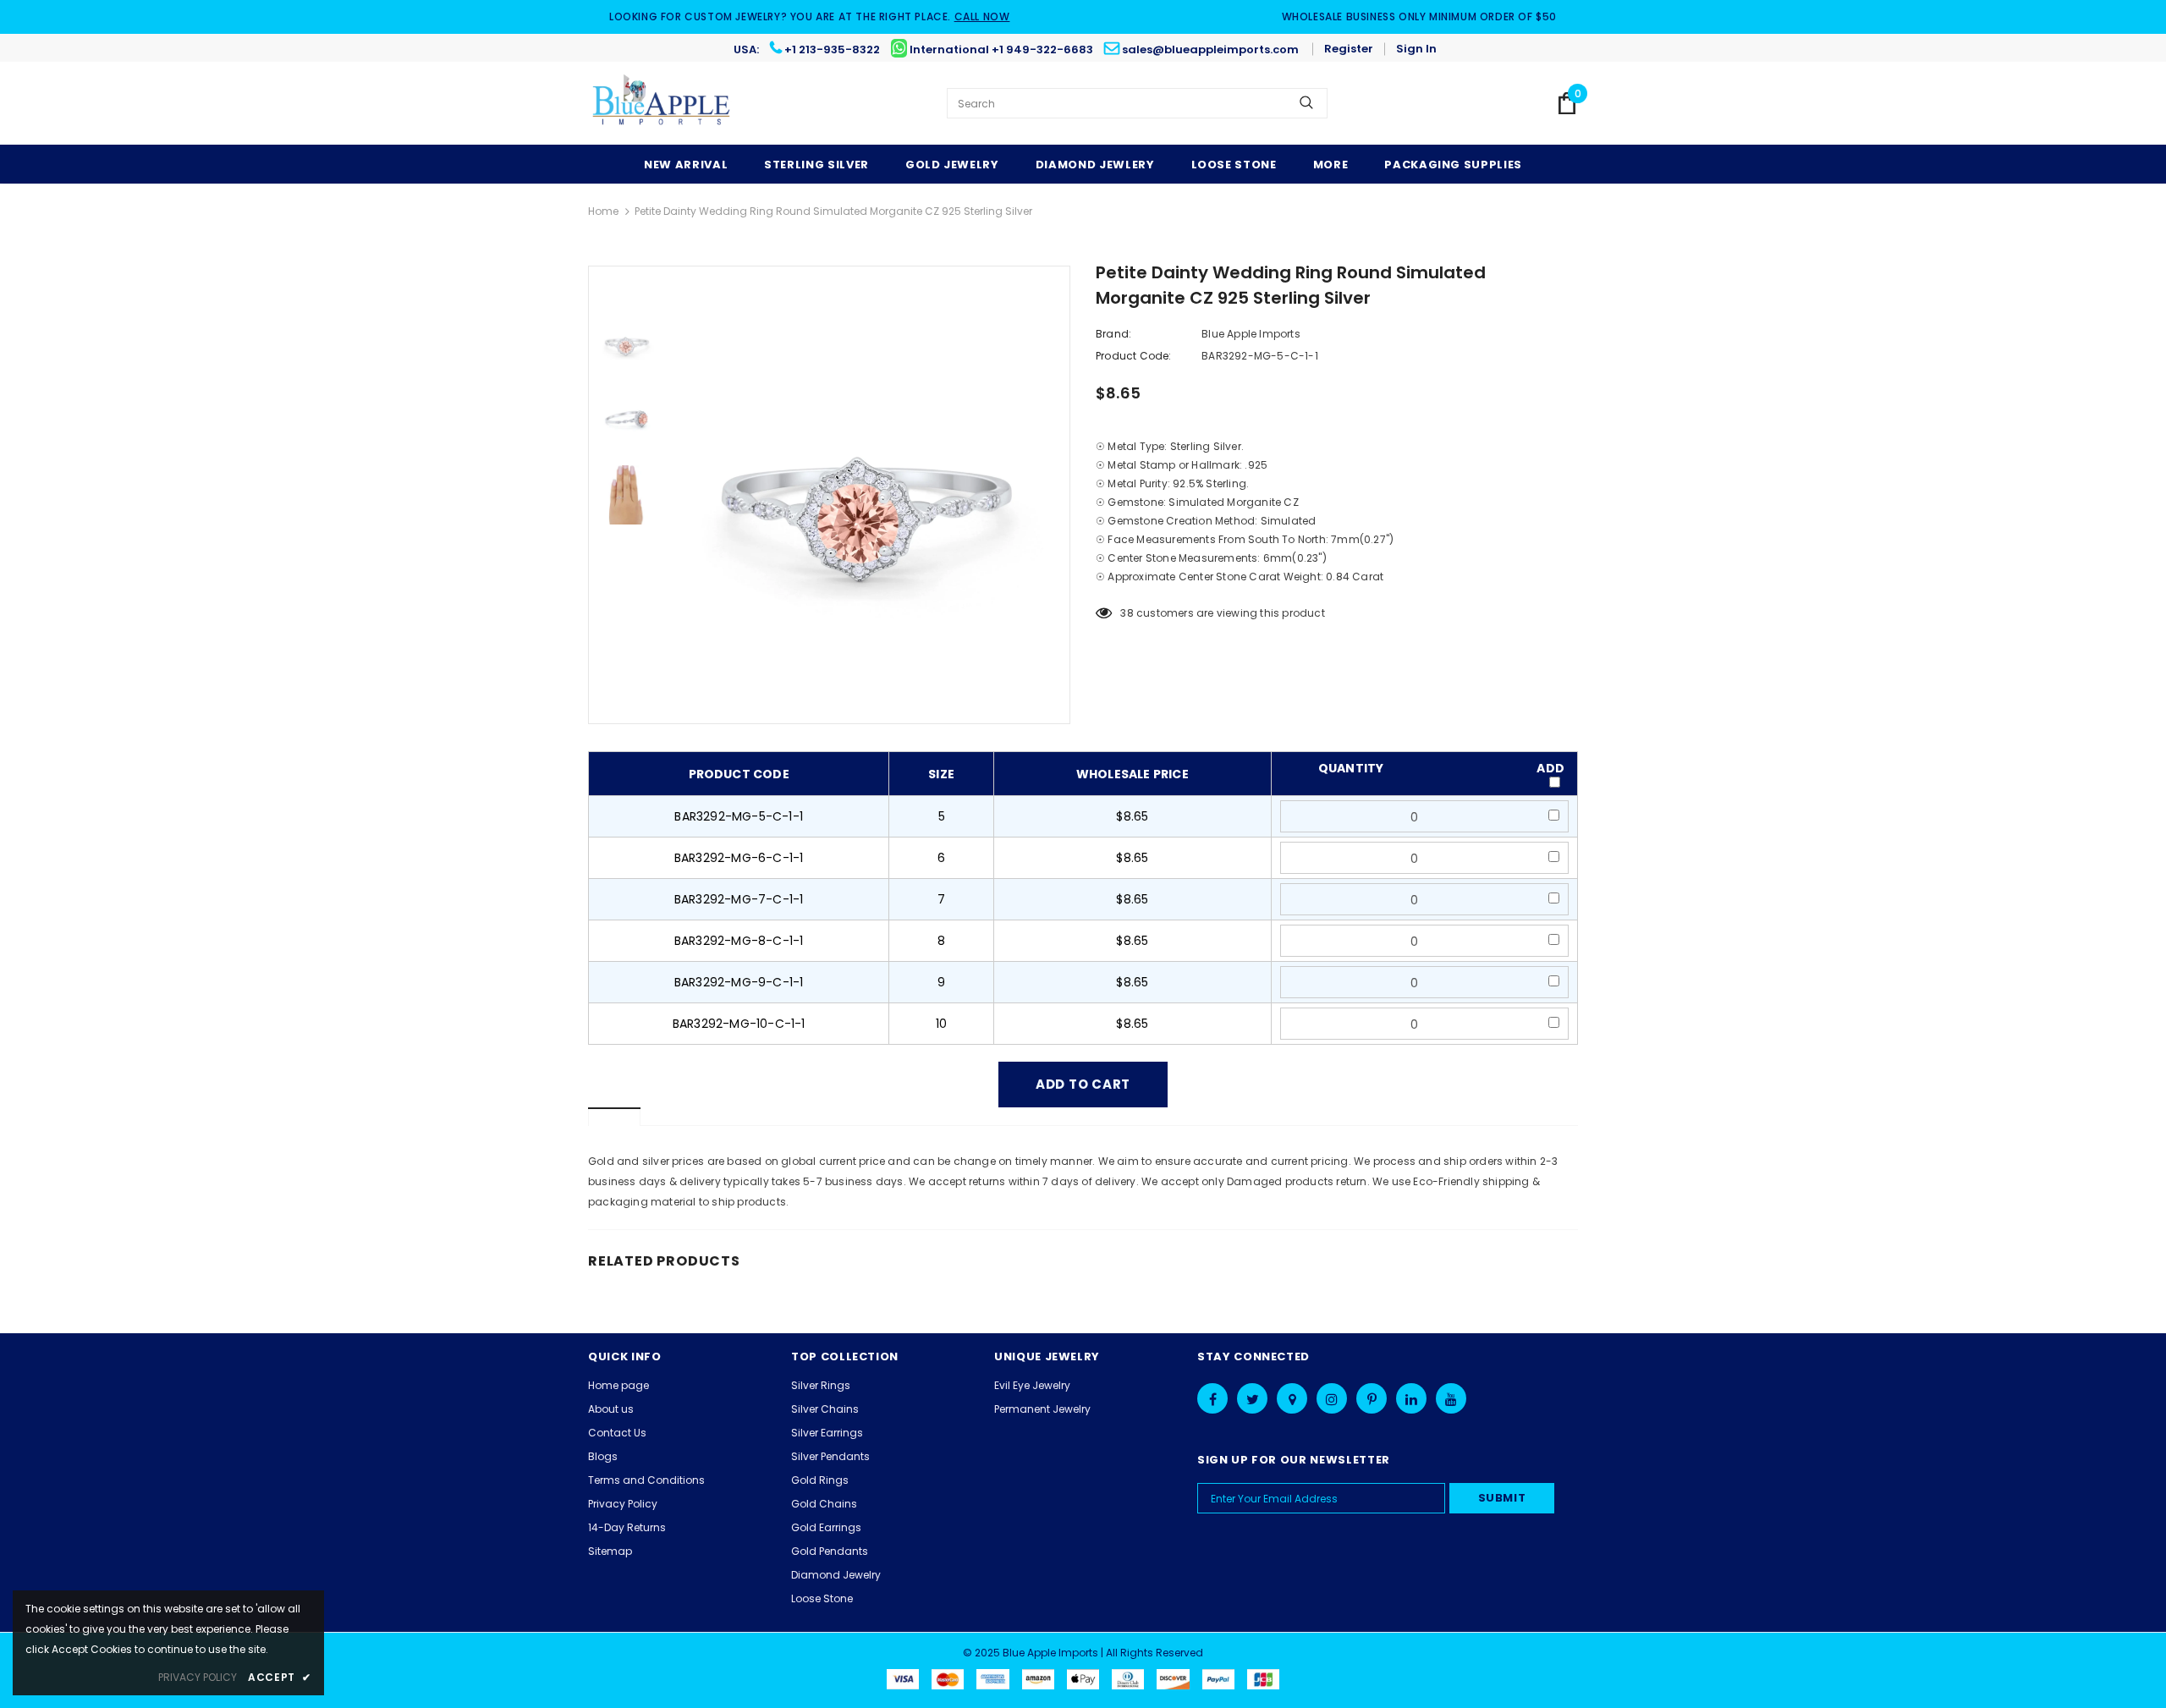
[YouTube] (1451, 1398)
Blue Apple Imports (1251, 334)
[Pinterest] (1372, 1398)
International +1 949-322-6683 (1001, 49)
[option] (867, 495)
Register (1349, 49)
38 (1127, 613)
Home (603, 211)
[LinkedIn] (1411, 1398)
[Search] (1306, 103)
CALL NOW (982, 16)
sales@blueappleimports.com (1210, 49)
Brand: (1113, 334)
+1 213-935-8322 (832, 49)
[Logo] (662, 103)
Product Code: (1134, 356)
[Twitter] (1252, 1398)
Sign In (1416, 49)
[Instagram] (1332, 1398)
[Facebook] (1212, 1398)
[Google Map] (1292, 1398)
